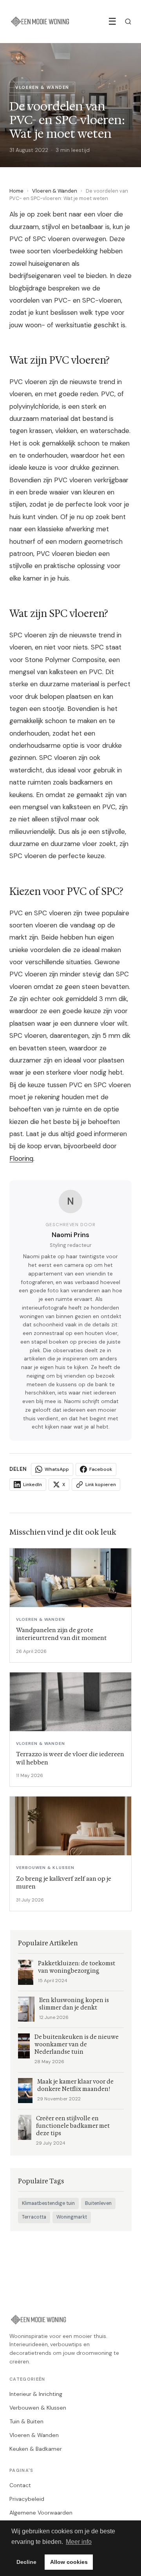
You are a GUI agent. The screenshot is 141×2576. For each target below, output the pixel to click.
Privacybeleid (27, 2499)
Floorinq (21, 1158)
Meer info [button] (79, 2542)
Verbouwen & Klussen (38, 2408)
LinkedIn (33, 1485)
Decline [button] (26, 2562)
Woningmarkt (72, 2217)
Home (16, 191)
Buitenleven (98, 2203)
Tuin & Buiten (26, 2421)
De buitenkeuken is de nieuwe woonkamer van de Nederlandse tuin (77, 2045)
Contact (20, 2485)
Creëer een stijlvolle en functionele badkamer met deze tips (73, 2126)
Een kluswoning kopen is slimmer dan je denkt (74, 2004)
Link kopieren (101, 1485)
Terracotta (34, 2217)
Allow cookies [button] (69, 2562)
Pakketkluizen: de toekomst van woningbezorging (77, 1967)
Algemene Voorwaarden (41, 2513)
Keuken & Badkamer (36, 2449)
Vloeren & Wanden (55, 191)
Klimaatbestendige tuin (48, 2203)
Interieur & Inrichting (36, 2394)
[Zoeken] (128, 22)
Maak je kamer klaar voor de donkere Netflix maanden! (75, 2085)
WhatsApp (57, 1469)
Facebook (101, 1469)
